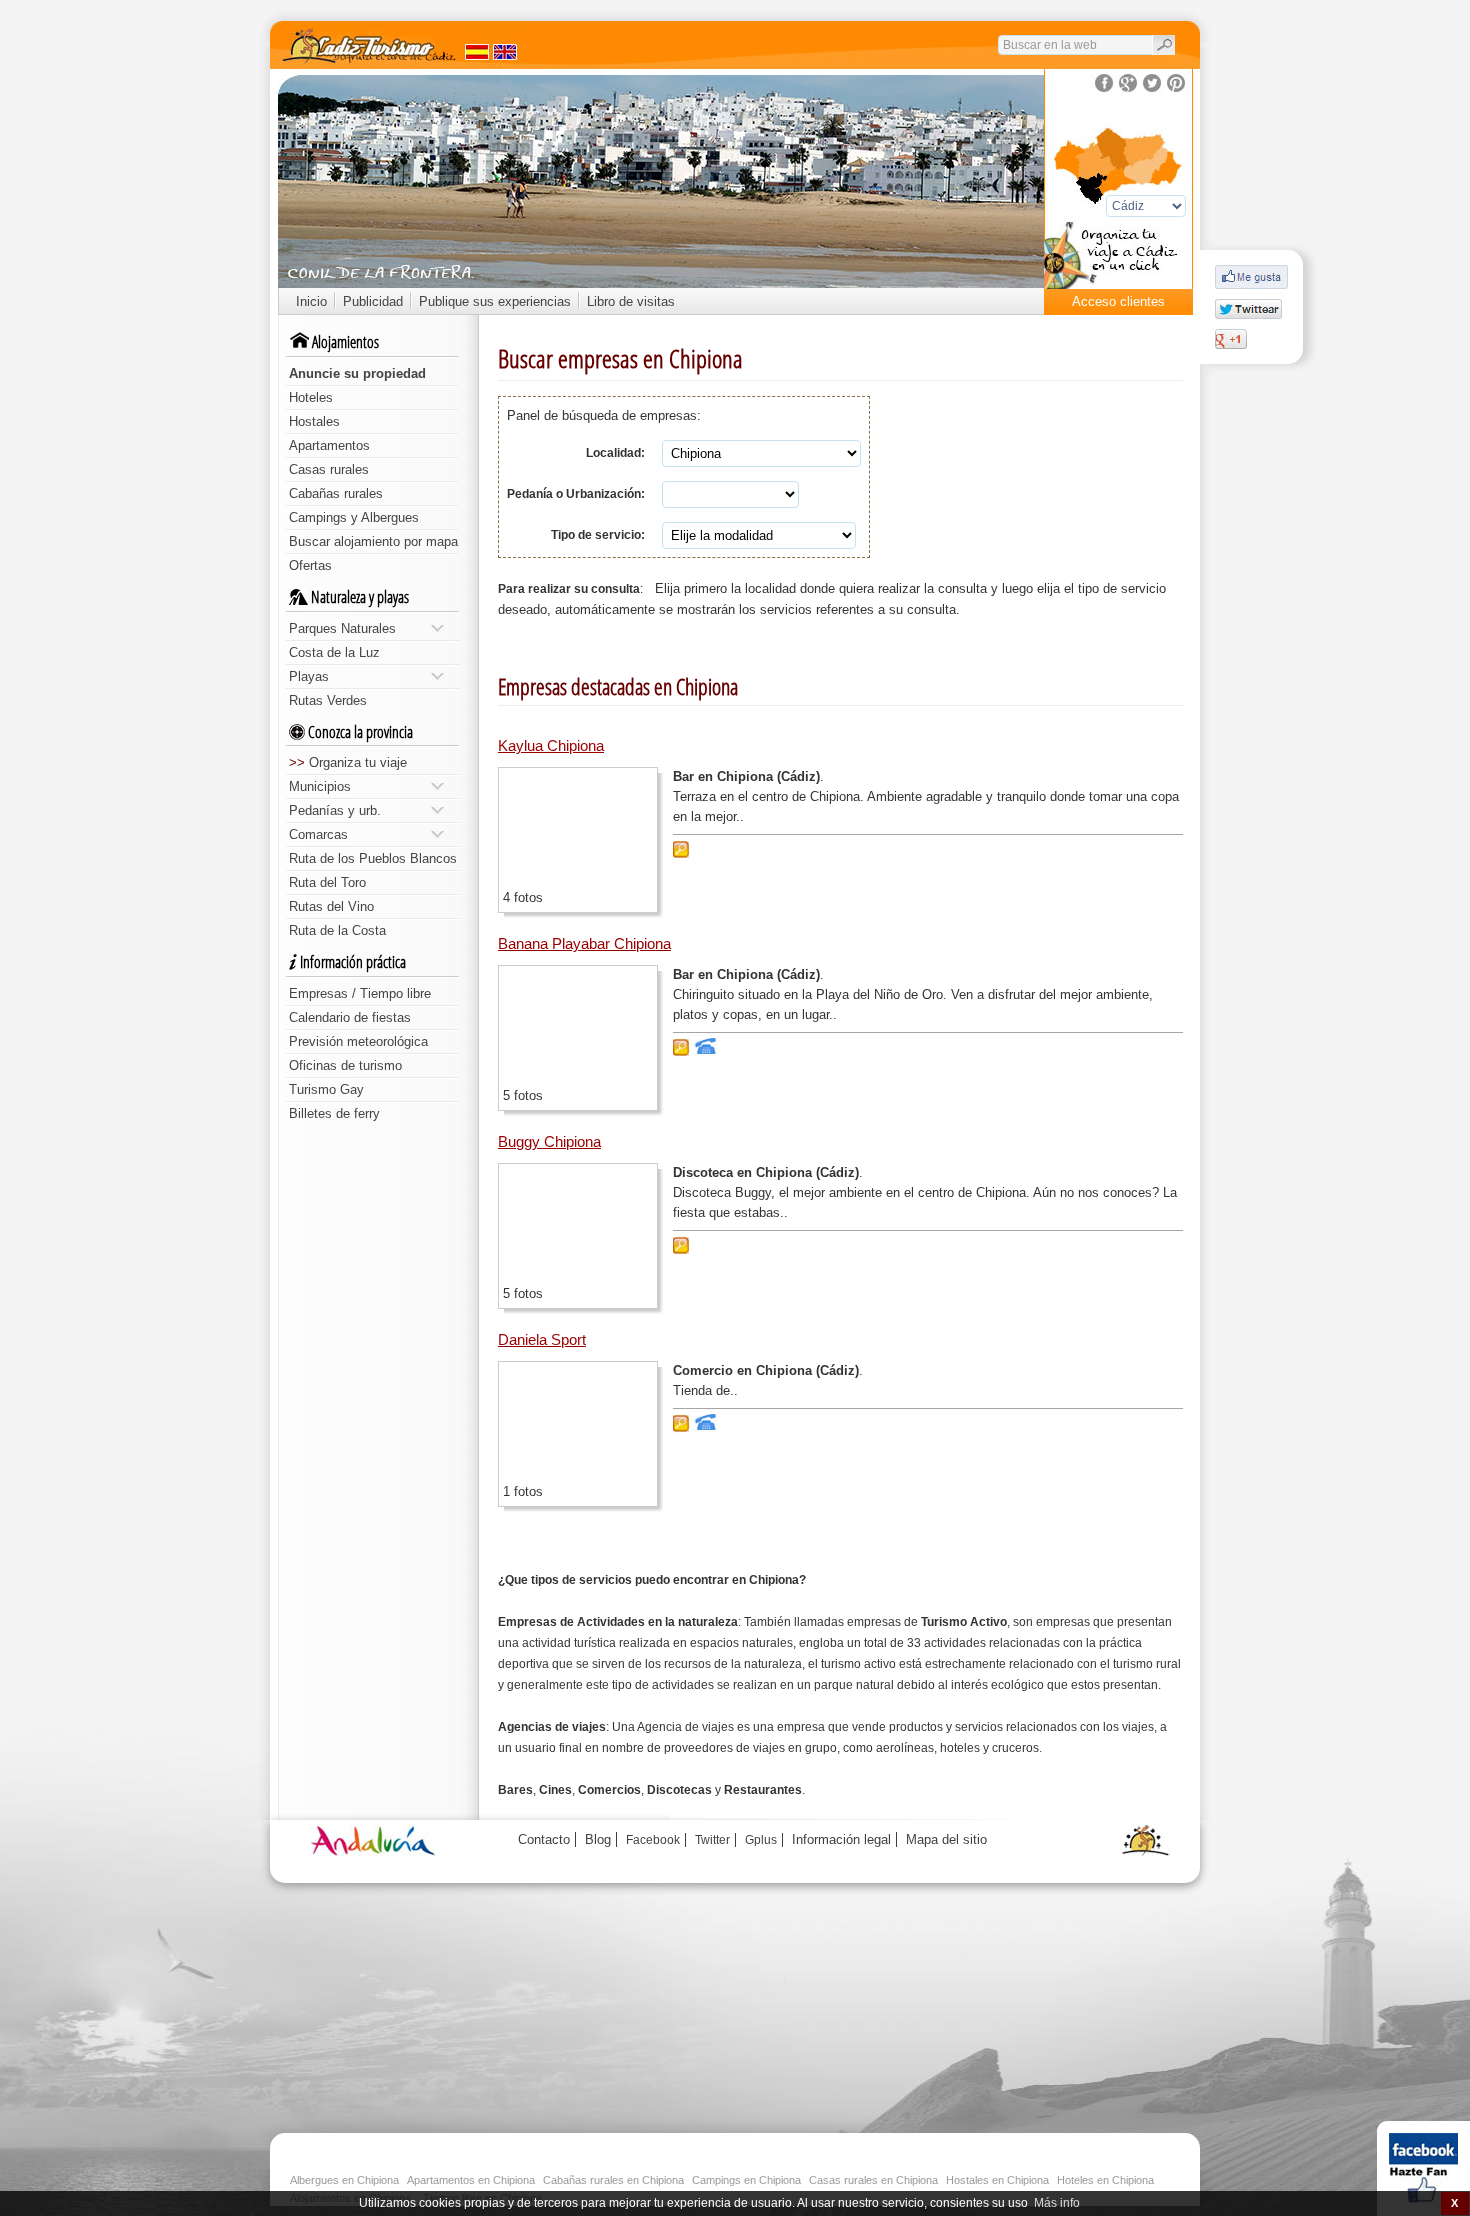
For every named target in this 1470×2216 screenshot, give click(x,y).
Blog (598, 1839)
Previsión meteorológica (358, 1041)
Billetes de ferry (334, 1113)
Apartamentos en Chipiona (471, 2180)
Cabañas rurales (336, 493)
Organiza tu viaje (348, 762)
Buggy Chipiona (549, 1141)
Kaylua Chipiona (551, 745)
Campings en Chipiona (746, 2180)
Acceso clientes (1118, 301)
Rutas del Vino (331, 906)
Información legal (841, 1839)
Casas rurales (329, 469)
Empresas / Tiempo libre (360, 993)
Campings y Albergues (354, 517)
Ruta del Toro (327, 882)
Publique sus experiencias (495, 301)
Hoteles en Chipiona (1105, 2180)
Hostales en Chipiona (997, 2180)
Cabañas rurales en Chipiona (613, 2180)
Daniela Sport (542, 1339)
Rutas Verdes (328, 700)
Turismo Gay (326, 1089)
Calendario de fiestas (350, 1017)
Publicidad (373, 301)
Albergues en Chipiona (344, 2180)
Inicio (311, 301)
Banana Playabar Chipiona (584, 943)
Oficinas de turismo (345, 1065)
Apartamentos (329, 445)
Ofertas (310, 565)
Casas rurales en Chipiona (873, 2180)
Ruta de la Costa (337, 930)
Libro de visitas (631, 301)
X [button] (1454, 2203)
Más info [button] (1057, 2203)
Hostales (314, 421)
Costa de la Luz (334, 652)
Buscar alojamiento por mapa (373, 541)
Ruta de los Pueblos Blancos (373, 858)
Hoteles (311, 397)
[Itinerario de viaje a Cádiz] (1118, 261)
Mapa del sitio (946, 1839)
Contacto (544, 1839)
